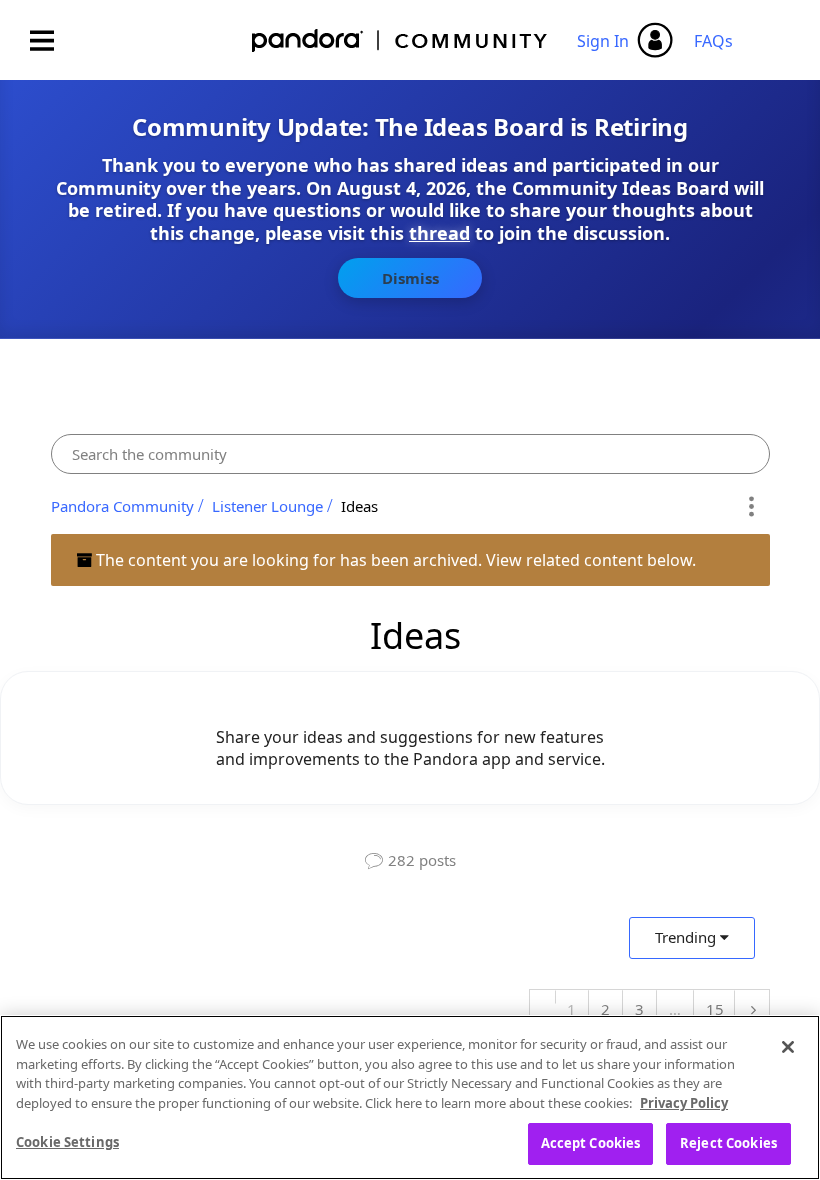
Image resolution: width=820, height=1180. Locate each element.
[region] (410, 1097)
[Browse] (52, 40)
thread (439, 233)
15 (715, 1009)
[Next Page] (751, 1010)
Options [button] (751, 506)
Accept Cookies (591, 1143)
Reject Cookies (728, 1143)
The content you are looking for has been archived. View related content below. (394, 560)
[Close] (788, 1047)
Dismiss (410, 278)
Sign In (603, 41)
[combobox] (410, 454)
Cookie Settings (67, 1142)
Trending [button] (685, 937)
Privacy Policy (684, 1103)
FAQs (713, 41)
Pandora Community (400, 40)
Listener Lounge (267, 506)
